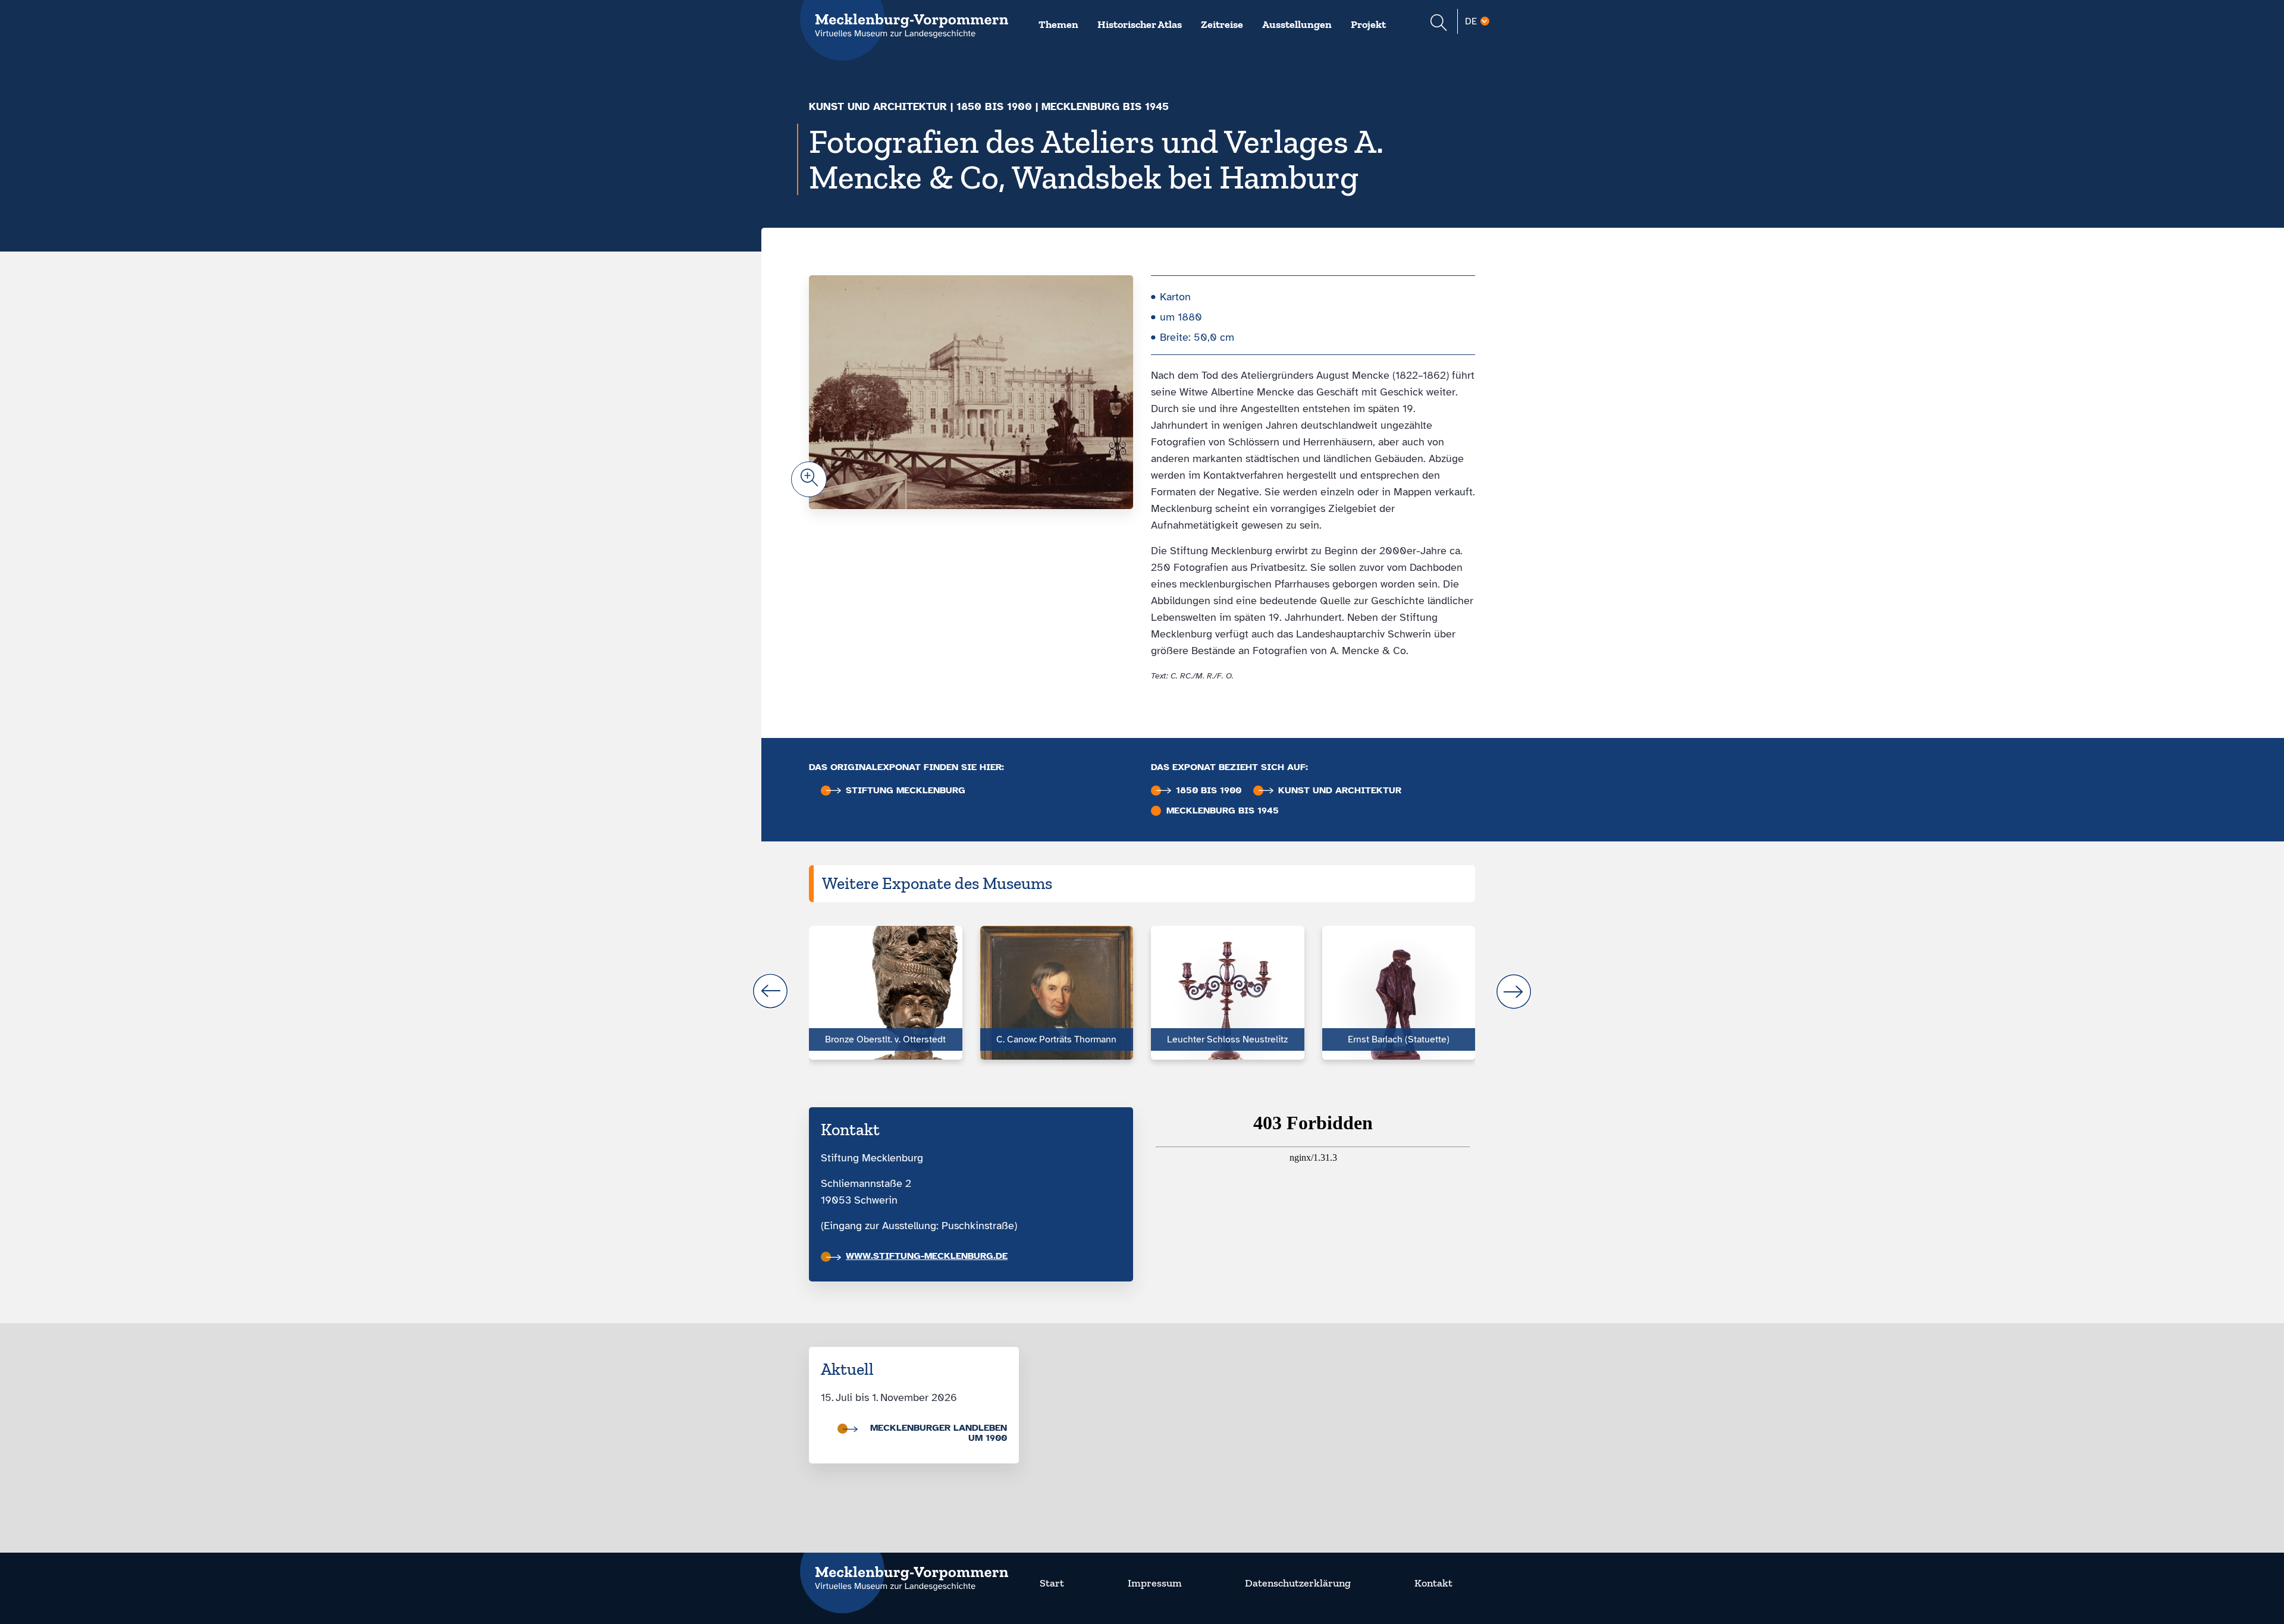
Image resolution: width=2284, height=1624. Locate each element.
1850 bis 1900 (994, 106)
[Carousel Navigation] (1142, 991)
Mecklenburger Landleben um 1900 (939, 1433)
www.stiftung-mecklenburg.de (927, 1256)
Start (1052, 1583)
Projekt (1368, 24)
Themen (1058, 24)
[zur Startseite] (904, 1571)
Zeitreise (1222, 24)
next (1514, 991)
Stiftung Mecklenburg (906, 791)
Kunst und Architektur (878, 106)
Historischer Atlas (1140, 24)
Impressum (1155, 1583)
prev (770, 991)
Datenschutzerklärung (1298, 1583)
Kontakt (1433, 1583)
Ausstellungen (1297, 24)
